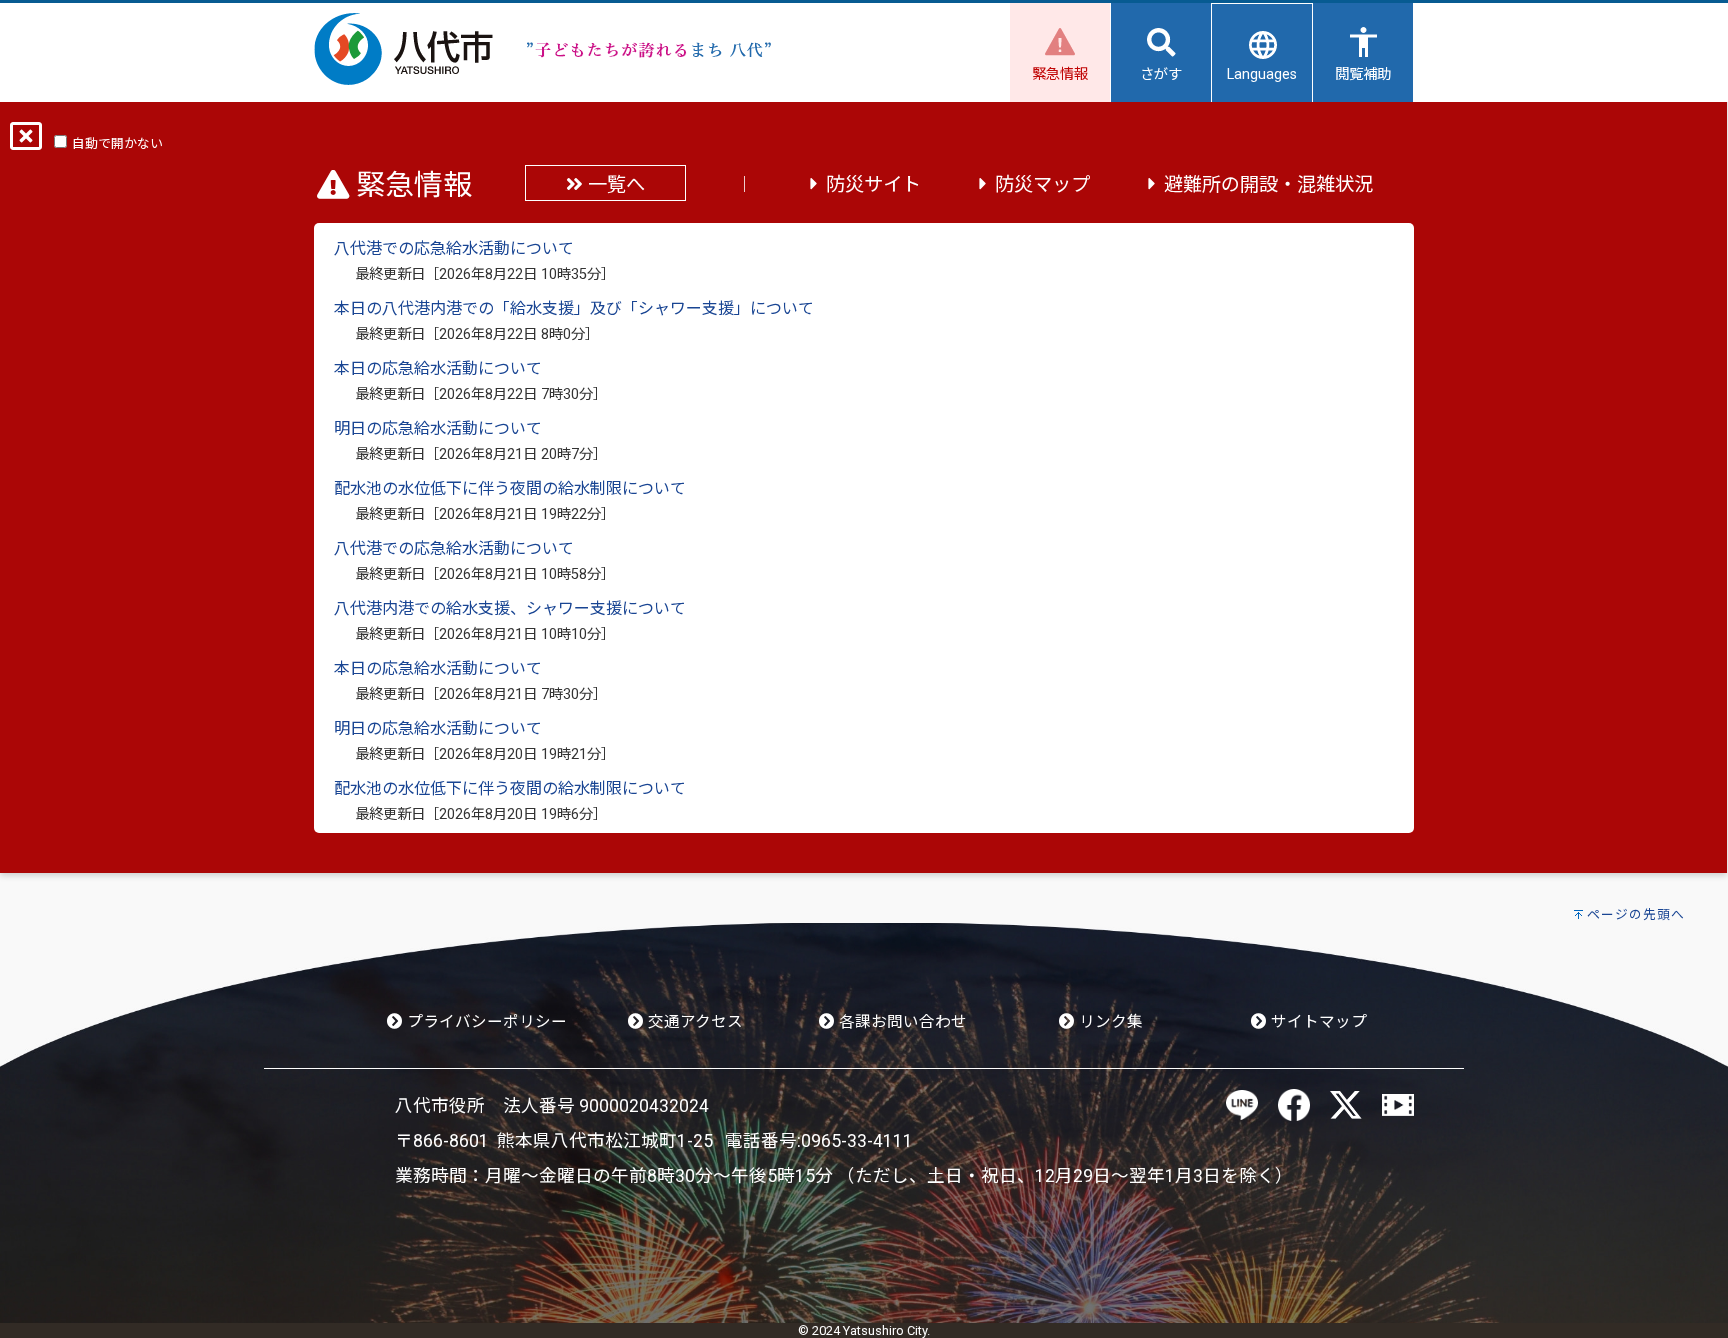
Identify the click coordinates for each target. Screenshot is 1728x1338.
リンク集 (1109, 1022)
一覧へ (614, 184)
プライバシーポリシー (485, 1022)
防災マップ (1042, 184)
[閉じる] (26, 142)
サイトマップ (1317, 1022)
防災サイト (873, 184)
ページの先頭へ (1636, 914)
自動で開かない (117, 143)
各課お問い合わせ (901, 1022)
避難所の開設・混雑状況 (1268, 184)
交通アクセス (693, 1022)
